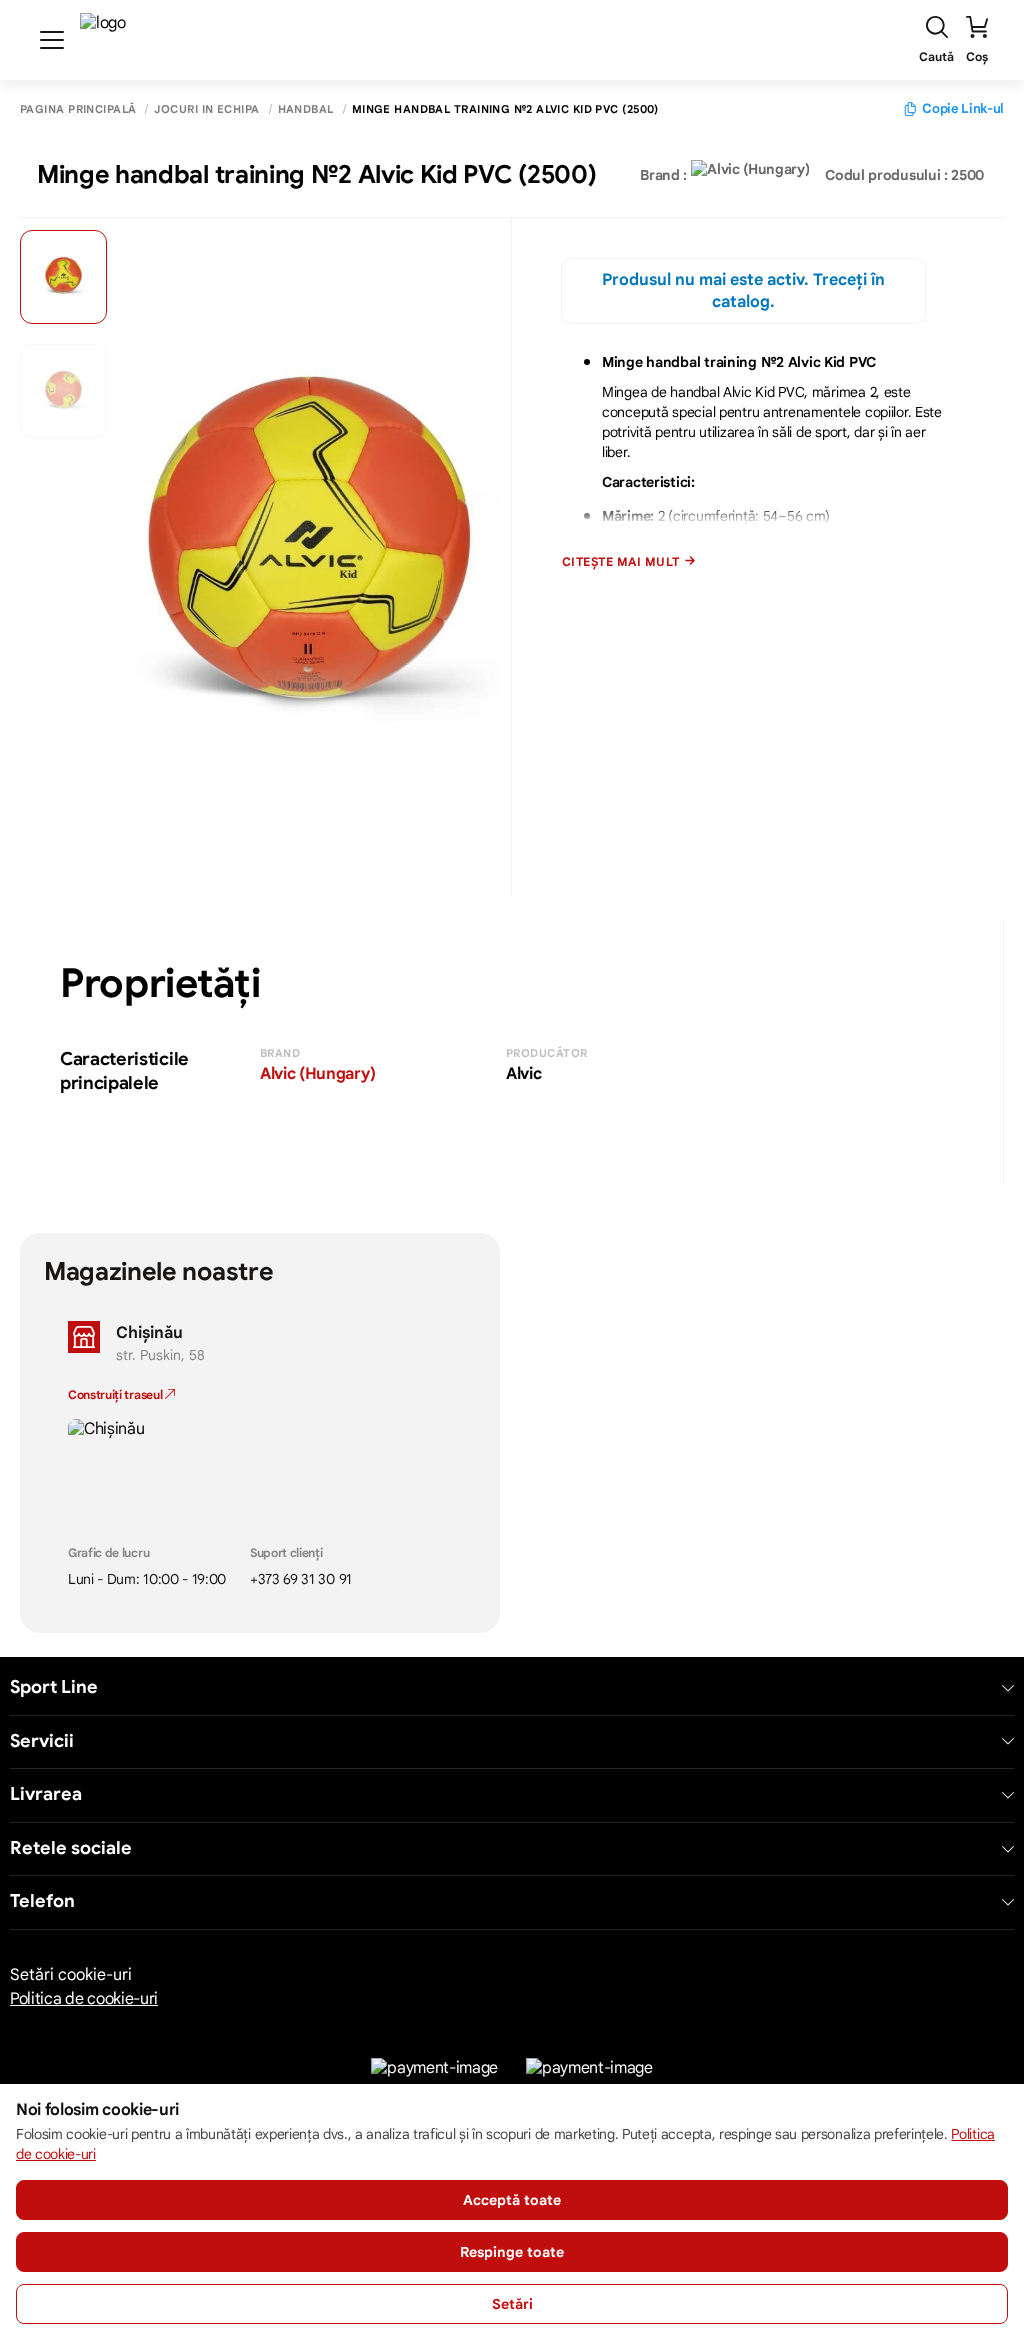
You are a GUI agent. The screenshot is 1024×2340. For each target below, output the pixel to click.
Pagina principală (78, 109)
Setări (512, 2304)
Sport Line (54, 1687)
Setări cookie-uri (71, 1975)
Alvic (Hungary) (317, 1074)
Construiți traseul (116, 1394)
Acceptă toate (512, 2200)
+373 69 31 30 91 (301, 1579)
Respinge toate (512, 2252)
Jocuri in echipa (206, 109)
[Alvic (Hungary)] (750, 175)
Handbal (306, 109)
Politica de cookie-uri (84, 1999)
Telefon (42, 1901)
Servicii (42, 1741)
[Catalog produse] (52, 40)
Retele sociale (71, 1848)
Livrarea (46, 1794)
